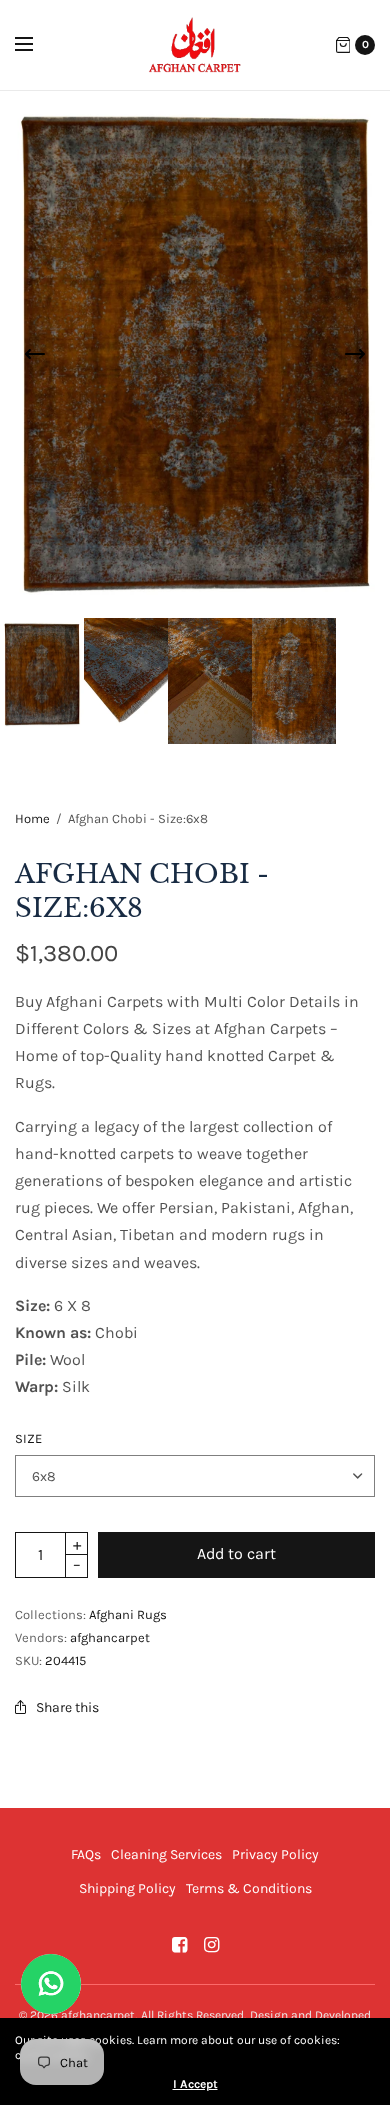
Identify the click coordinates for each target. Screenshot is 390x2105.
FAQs (86, 1854)
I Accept (195, 2084)
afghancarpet (110, 1637)
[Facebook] (179, 1945)
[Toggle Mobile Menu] (37, 45)
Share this (67, 1707)
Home (32, 818)
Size (28, 1438)
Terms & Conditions (249, 1888)
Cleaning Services (166, 1854)
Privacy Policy (275, 1854)
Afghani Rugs (128, 1614)
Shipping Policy (127, 1888)
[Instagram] (211, 1945)
